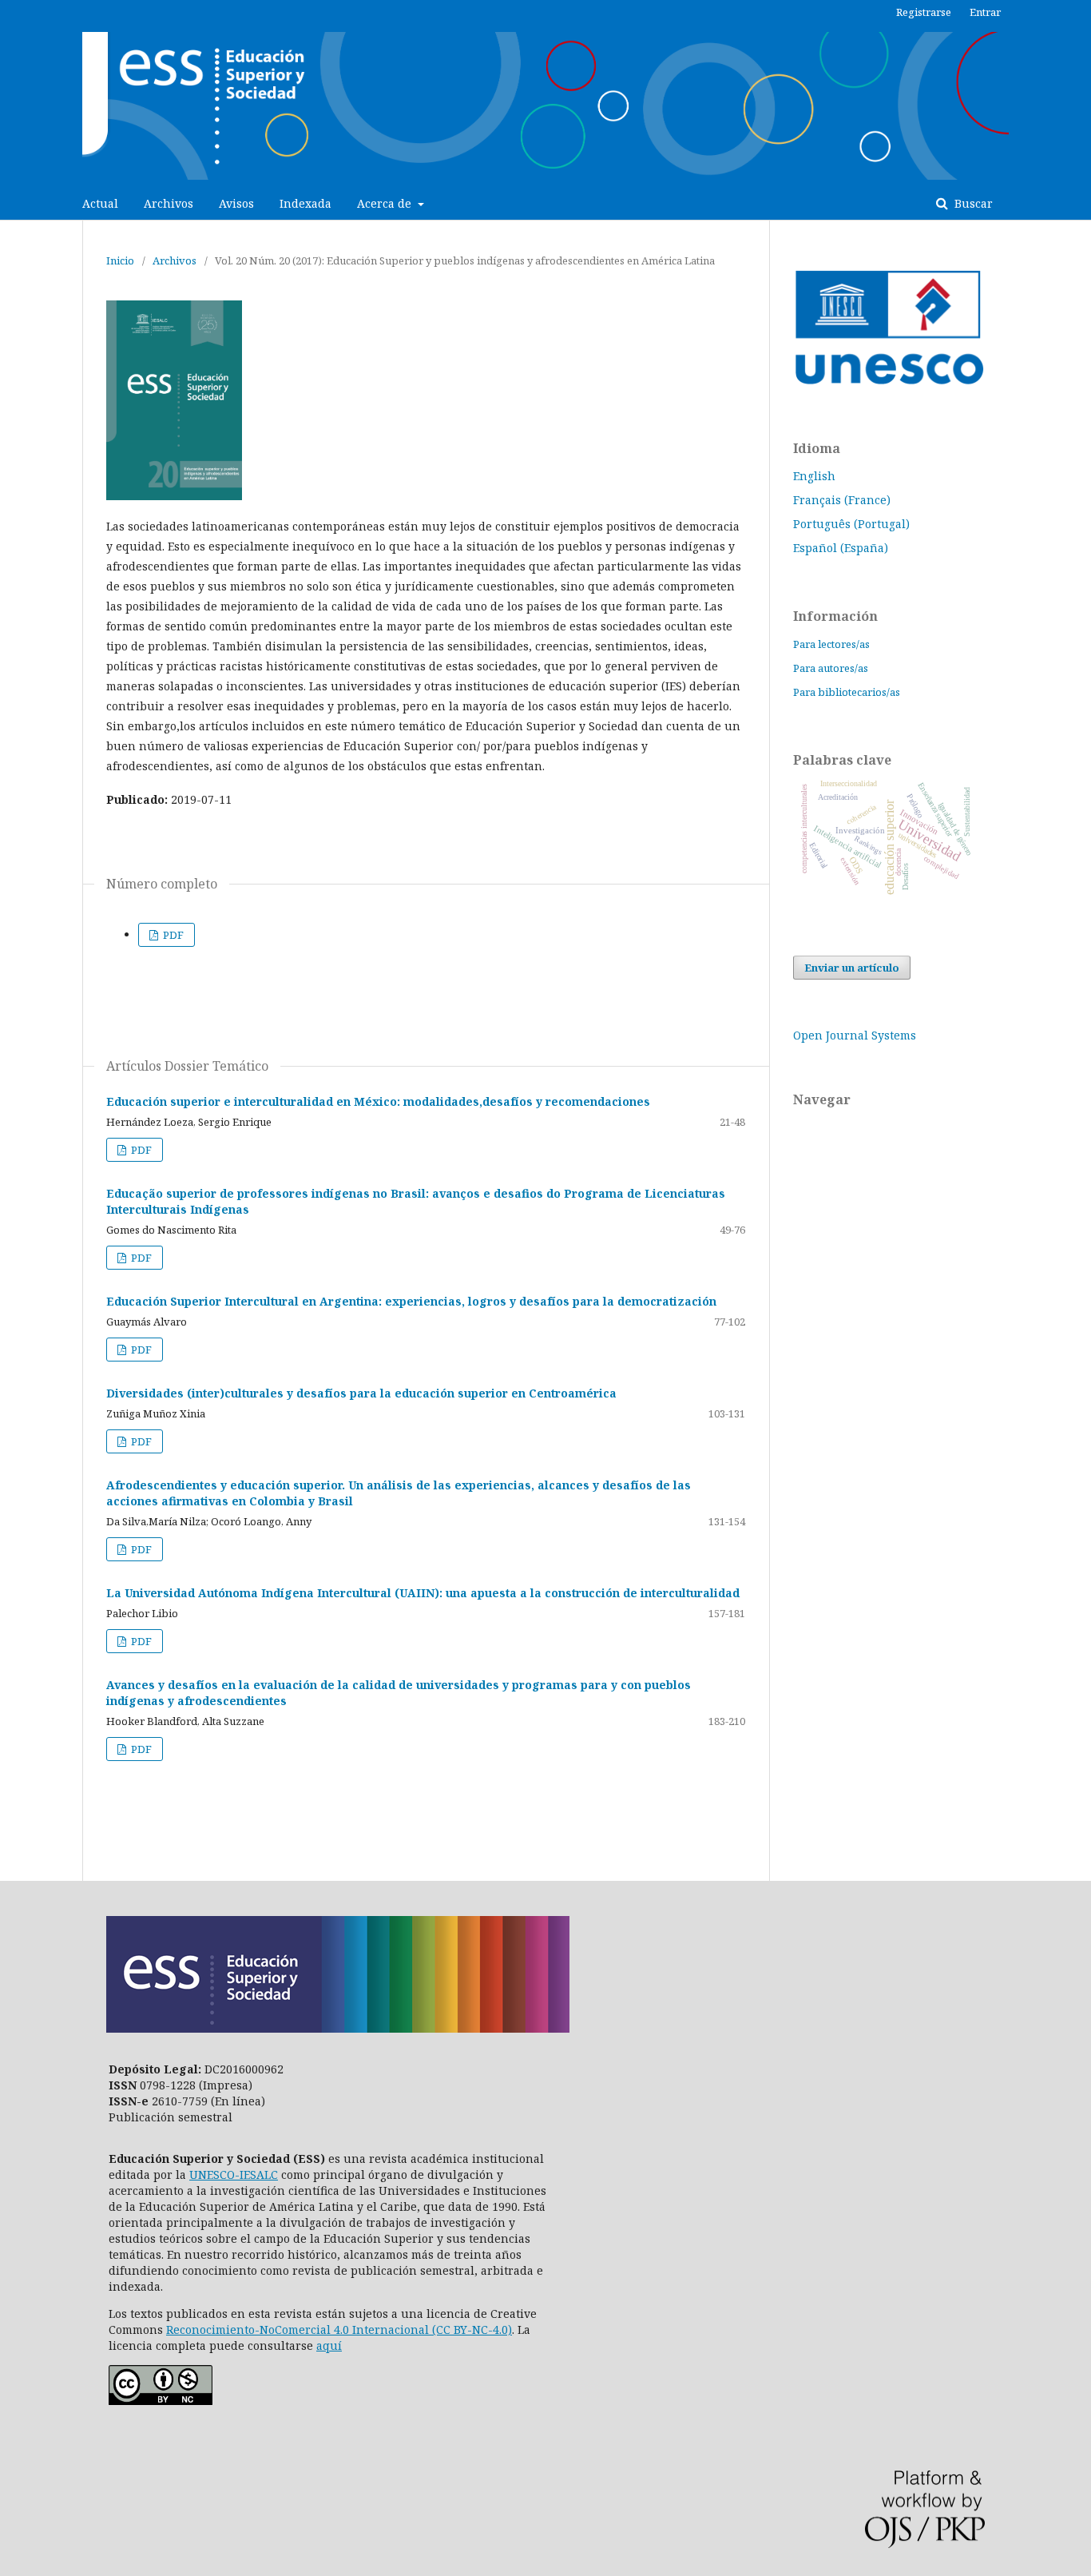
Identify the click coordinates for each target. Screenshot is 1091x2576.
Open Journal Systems (855, 1035)
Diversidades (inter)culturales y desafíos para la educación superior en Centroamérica (361, 1393)
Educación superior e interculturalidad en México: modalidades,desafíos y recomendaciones (378, 1101)
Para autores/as (831, 668)
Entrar (985, 12)
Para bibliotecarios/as (847, 692)
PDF (172, 935)
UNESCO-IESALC (234, 2174)
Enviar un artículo (852, 968)
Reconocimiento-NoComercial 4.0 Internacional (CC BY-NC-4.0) (339, 2330)
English (814, 476)
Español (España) (841, 548)
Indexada (305, 203)
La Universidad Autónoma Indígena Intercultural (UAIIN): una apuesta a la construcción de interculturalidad (423, 1593)
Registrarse (924, 12)
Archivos (169, 203)
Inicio (120, 260)
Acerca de (386, 203)
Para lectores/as (831, 644)
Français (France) (842, 500)
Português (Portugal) (851, 524)
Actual (100, 203)
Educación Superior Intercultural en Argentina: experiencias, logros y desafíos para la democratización (411, 1301)
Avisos (236, 203)
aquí (329, 2345)
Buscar (972, 203)
